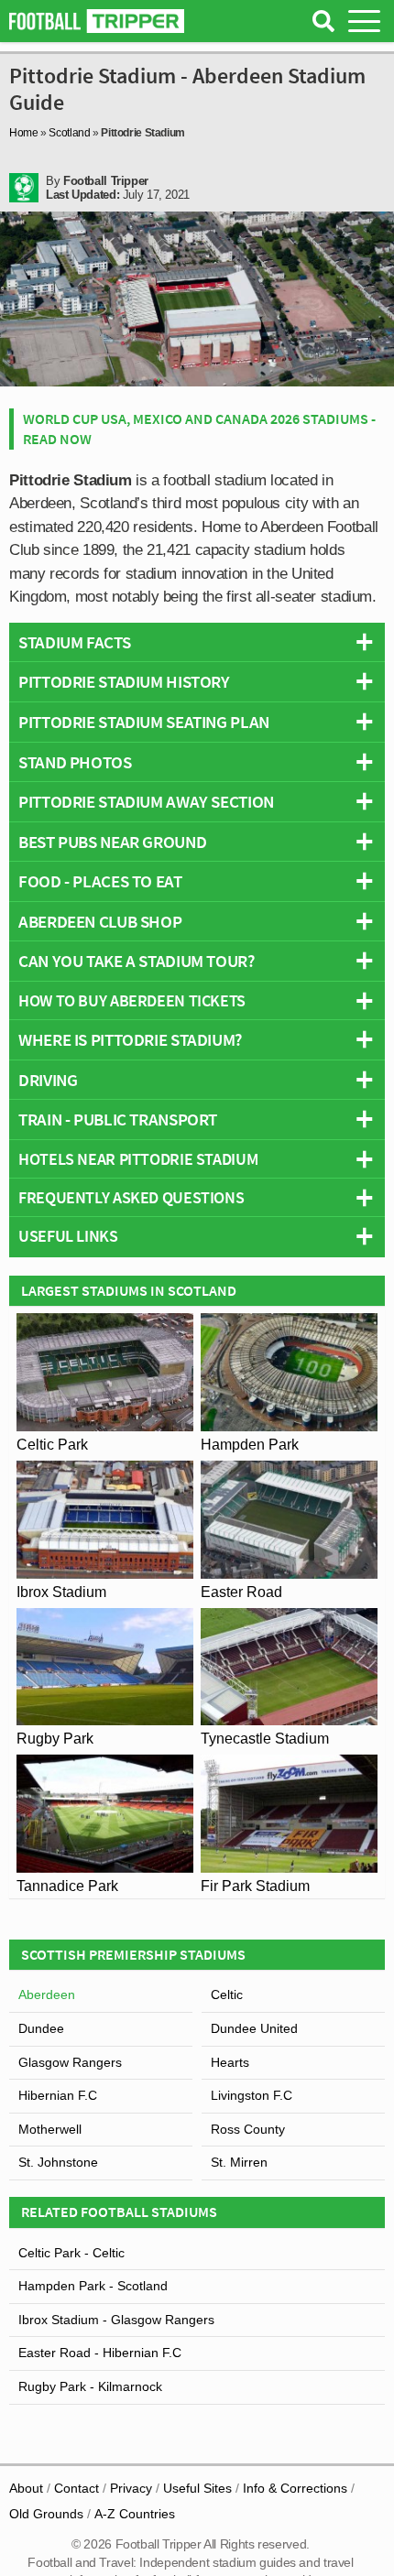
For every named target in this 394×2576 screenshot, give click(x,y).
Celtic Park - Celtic (71, 2253)
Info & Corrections (295, 2488)
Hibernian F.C (58, 2095)
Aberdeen (47, 1994)
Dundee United (254, 2028)
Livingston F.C (252, 2095)
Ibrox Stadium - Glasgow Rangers (116, 2320)
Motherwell (50, 2129)
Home (24, 133)
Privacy (131, 2488)
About (26, 2488)
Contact (77, 2488)
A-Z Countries (135, 2514)
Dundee (41, 2028)
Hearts (230, 2062)
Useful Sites (197, 2488)
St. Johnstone (58, 2162)
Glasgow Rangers (70, 2062)
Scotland (69, 133)
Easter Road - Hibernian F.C (100, 2353)
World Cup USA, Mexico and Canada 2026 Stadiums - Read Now (199, 429)
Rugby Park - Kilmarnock (90, 2386)
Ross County (248, 2129)
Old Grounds (46, 2514)
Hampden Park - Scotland (93, 2286)
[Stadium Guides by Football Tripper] (97, 21)
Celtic (227, 1994)
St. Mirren (239, 2162)
